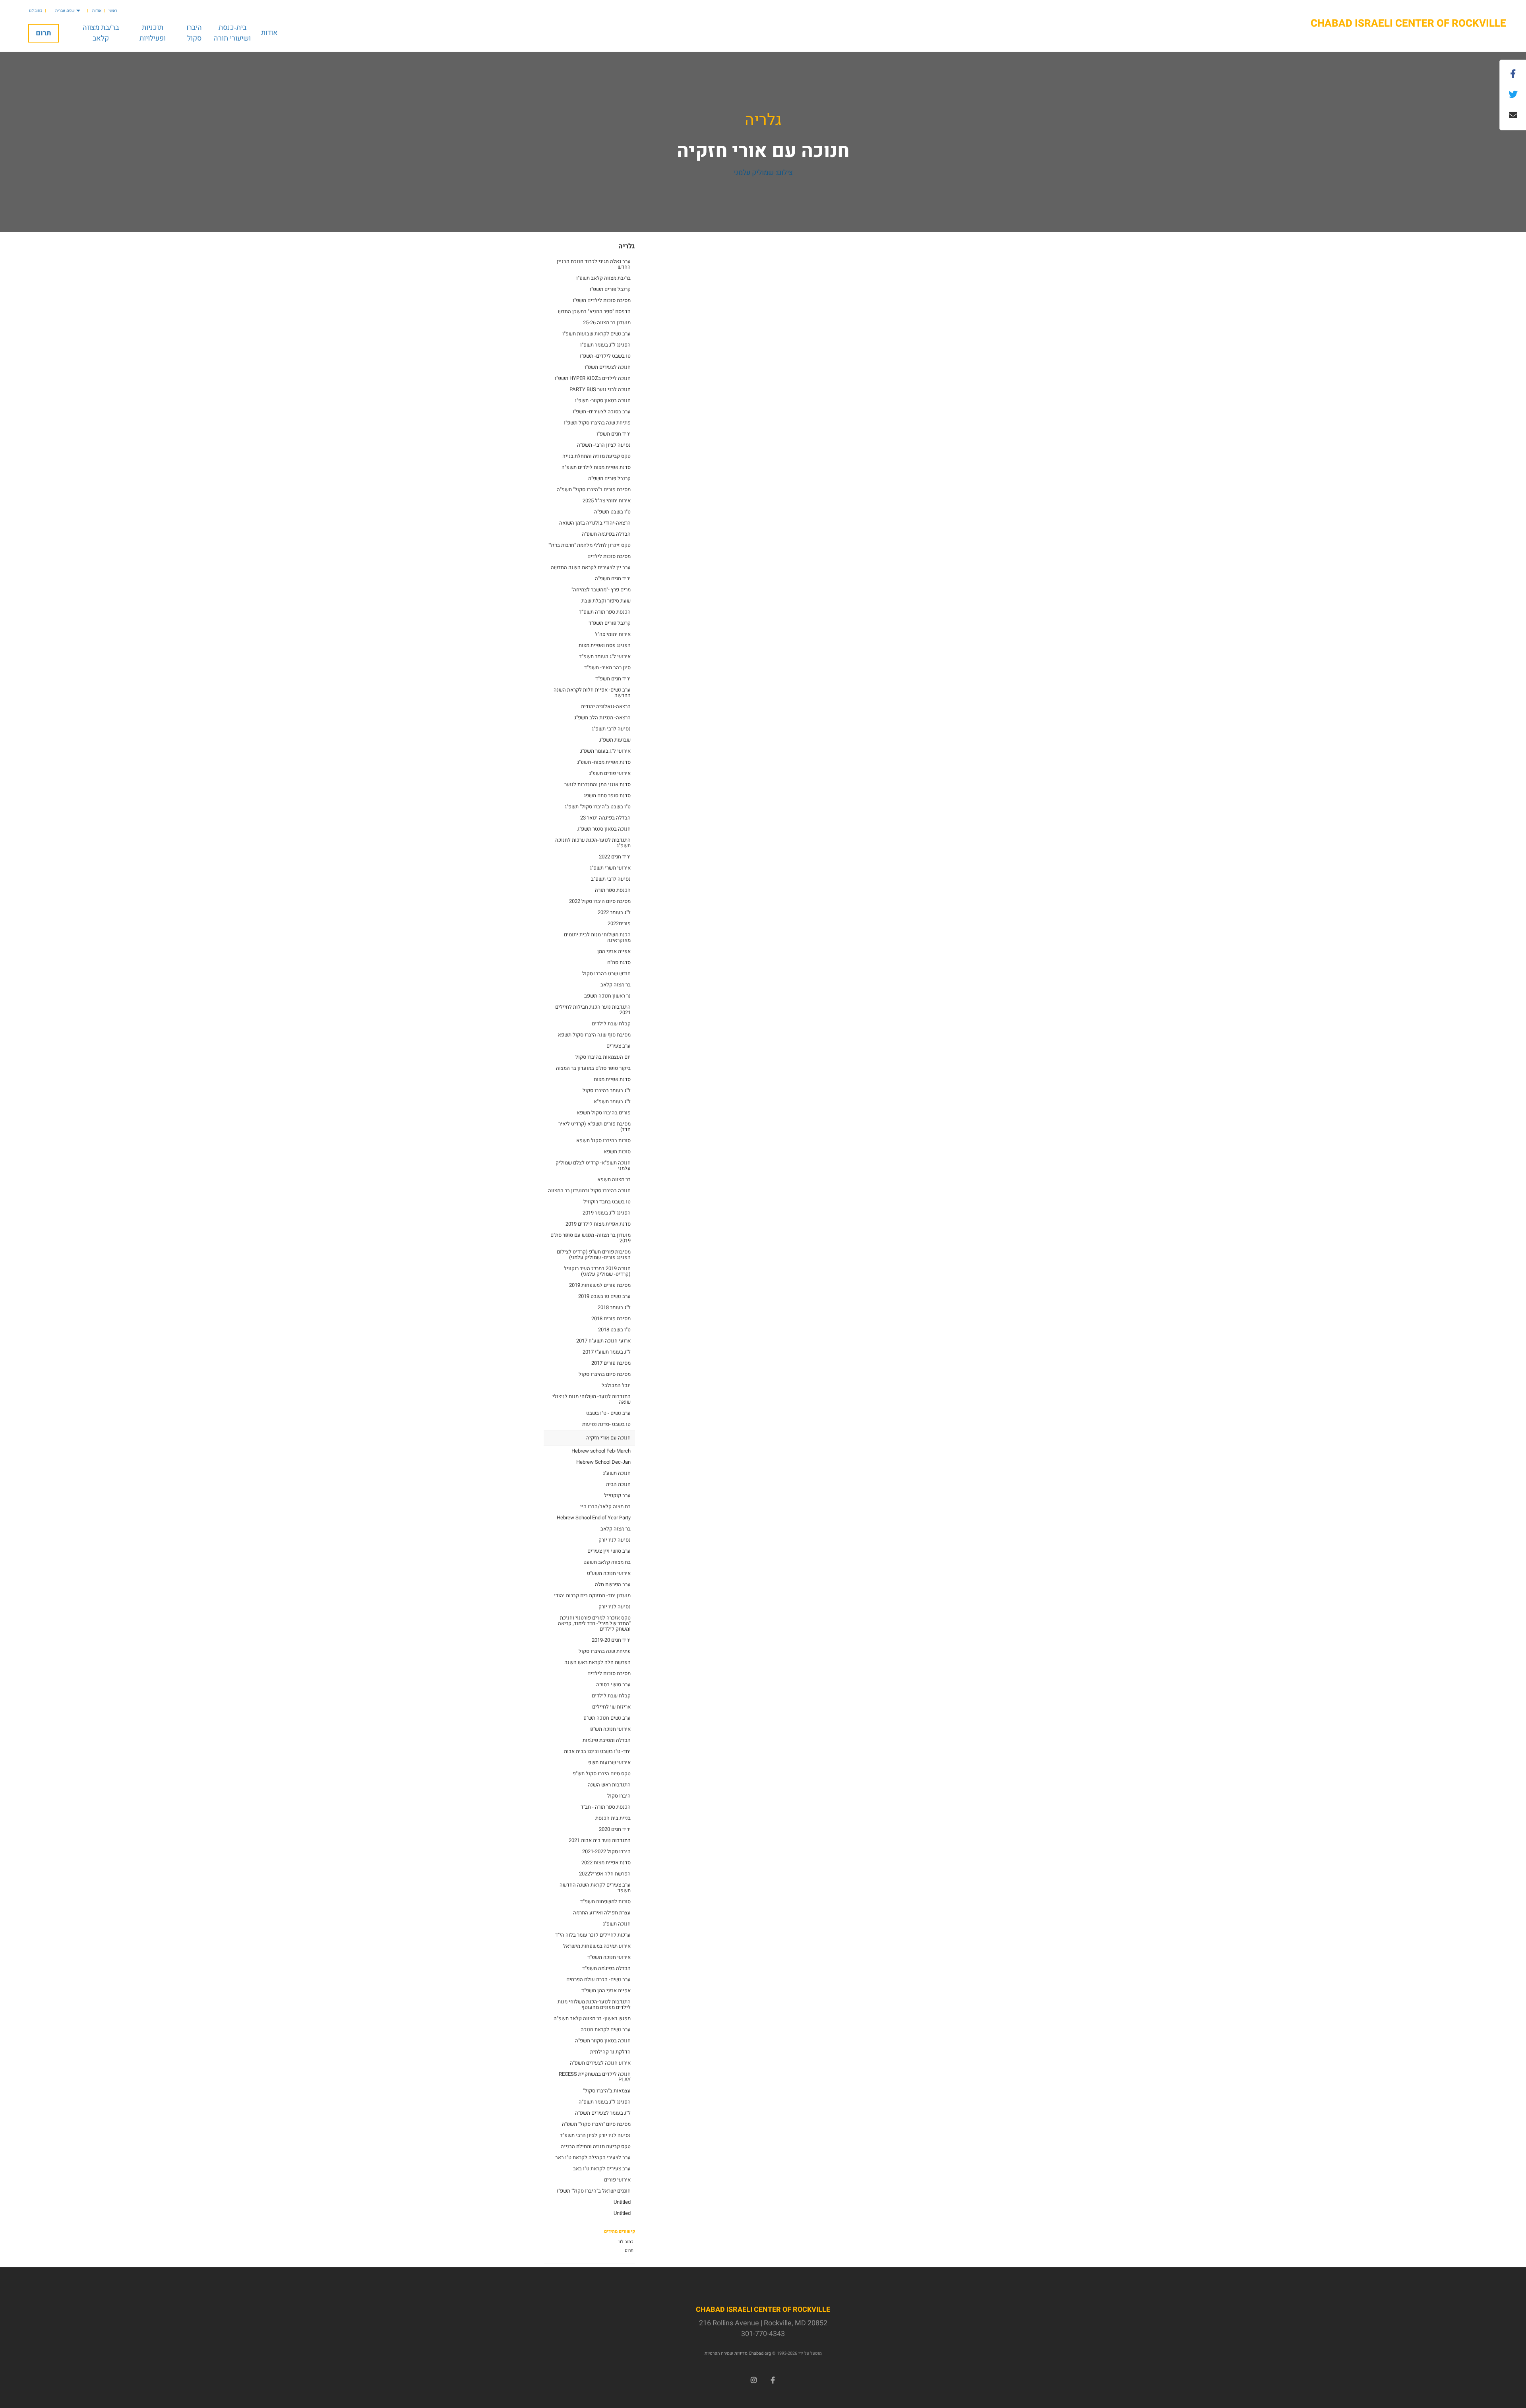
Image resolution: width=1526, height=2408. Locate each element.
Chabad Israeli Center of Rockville (1408, 24)
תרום (44, 33)
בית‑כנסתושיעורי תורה (232, 33)
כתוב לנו (36, 11)
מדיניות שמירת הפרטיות (726, 2353)
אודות (97, 11)
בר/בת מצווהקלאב (101, 33)
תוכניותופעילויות (153, 33)
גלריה (763, 120)
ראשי (113, 11)
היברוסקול (194, 33)
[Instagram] (753, 2379)
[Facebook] (773, 2379)
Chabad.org (760, 2353)
